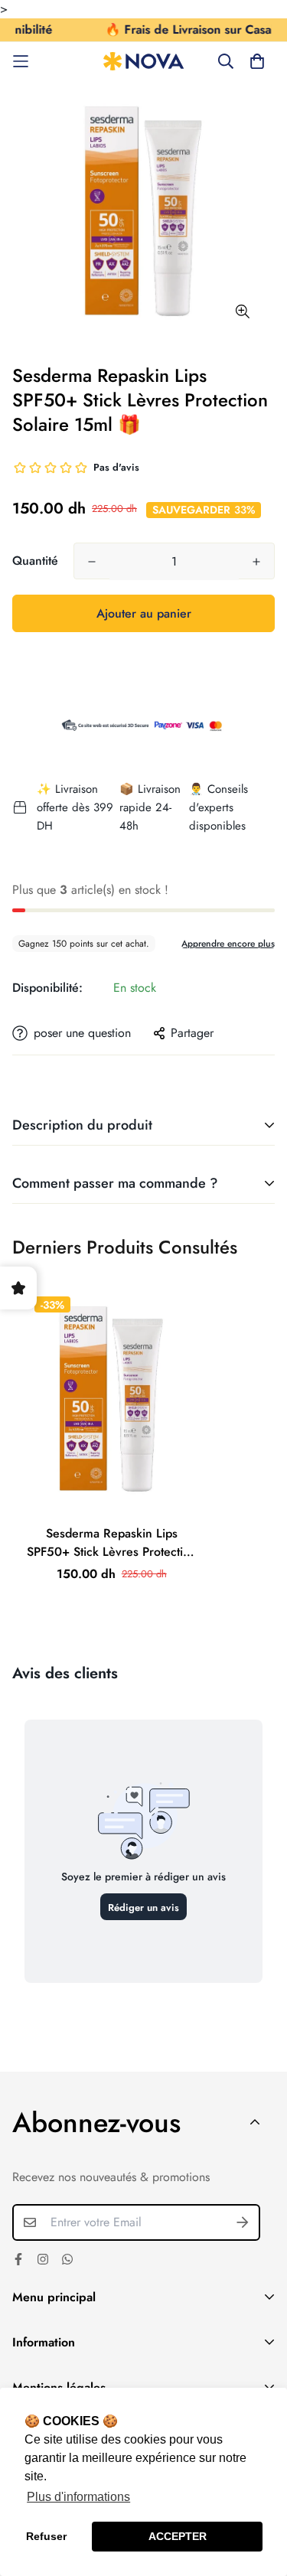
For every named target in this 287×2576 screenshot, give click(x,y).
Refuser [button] (46, 2536)
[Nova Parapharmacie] (143, 62)
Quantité (35, 561)
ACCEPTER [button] (178, 2536)
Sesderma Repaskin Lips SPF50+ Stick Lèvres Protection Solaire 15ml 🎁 (112, 1543)
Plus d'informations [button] (78, 2497)
